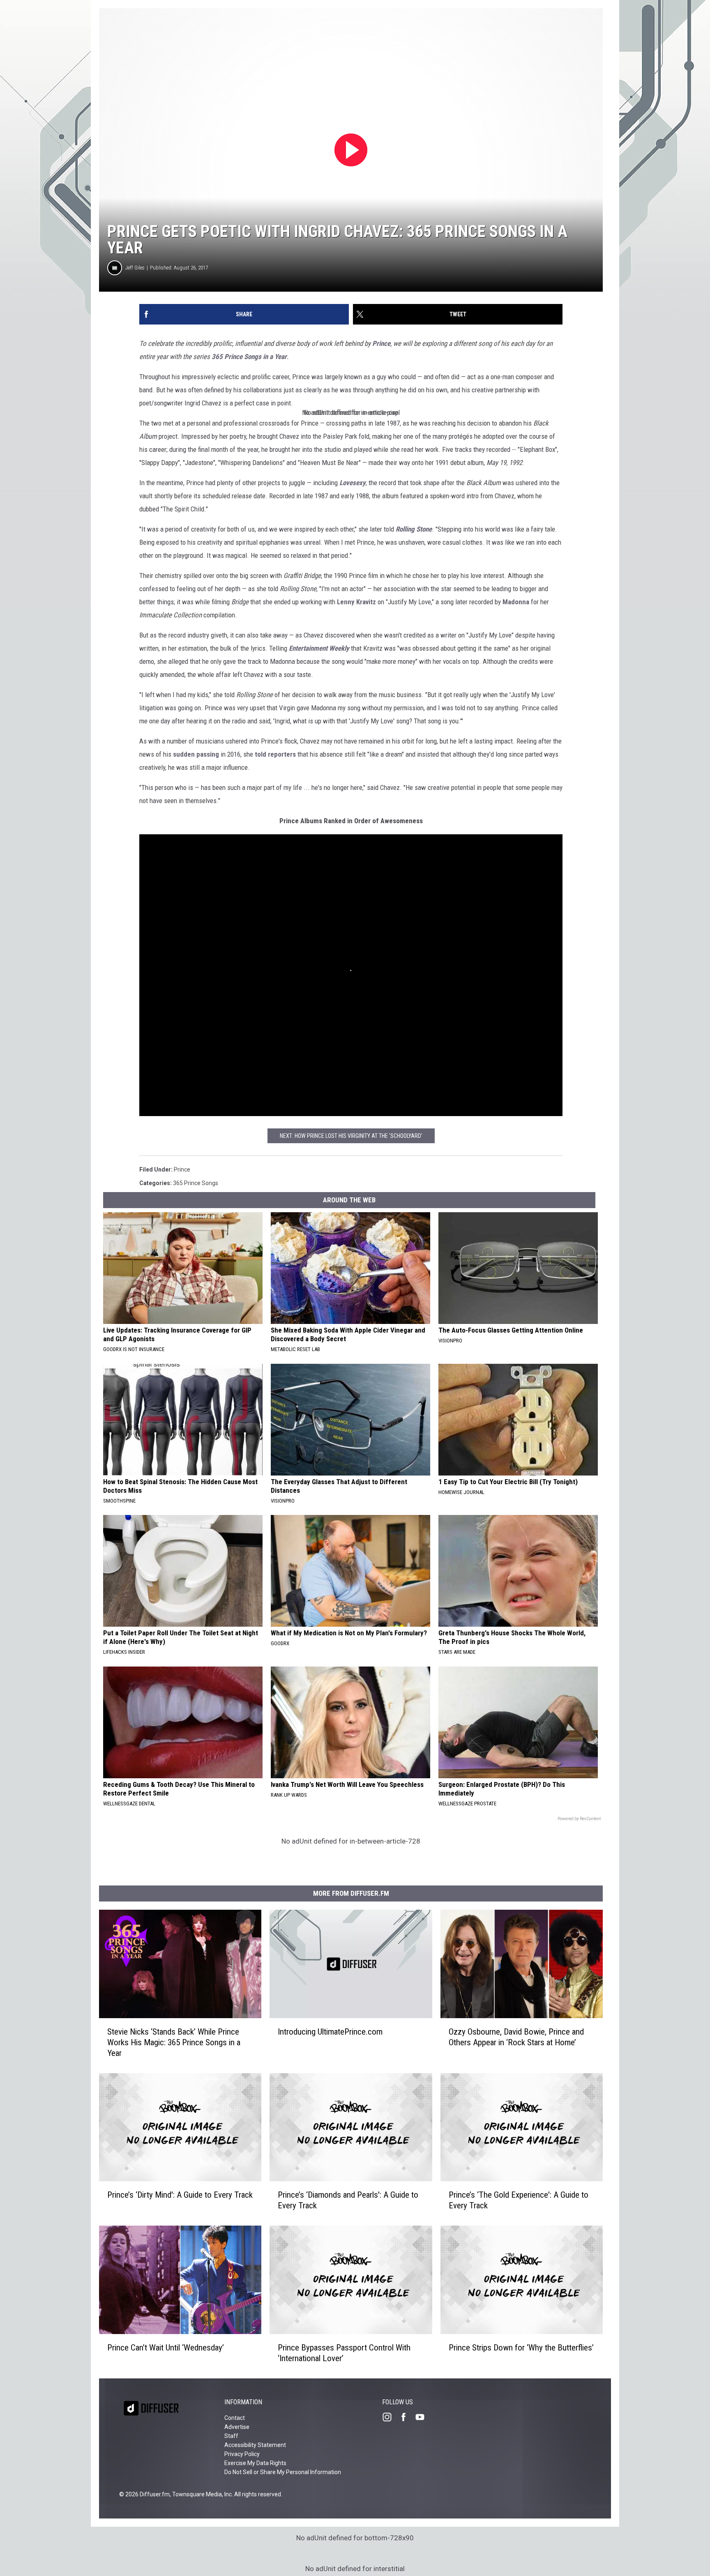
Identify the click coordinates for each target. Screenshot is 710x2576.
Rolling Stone (414, 529)
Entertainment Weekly (319, 648)
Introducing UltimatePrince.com (330, 2032)
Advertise (237, 2427)
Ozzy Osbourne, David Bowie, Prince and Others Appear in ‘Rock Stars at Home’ (516, 2037)
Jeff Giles (135, 268)
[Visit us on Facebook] (407, 2417)
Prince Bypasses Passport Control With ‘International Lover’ (344, 2353)
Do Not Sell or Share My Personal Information (283, 2472)
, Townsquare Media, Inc (201, 2494)
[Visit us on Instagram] (390, 2417)
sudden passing (196, 754)
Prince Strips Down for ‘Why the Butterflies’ (521, 2348)
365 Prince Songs (196, 1183)
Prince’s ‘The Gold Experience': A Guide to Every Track (519, 2200)
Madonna (516, 602)
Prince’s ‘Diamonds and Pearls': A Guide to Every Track (348, 2200)
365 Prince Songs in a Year (249, 357)
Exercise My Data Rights (255, 2463)
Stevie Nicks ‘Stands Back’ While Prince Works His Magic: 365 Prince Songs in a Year (174, 2042)
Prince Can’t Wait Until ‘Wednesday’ (166, 2348)
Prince (381, 343)
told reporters (275, 754)
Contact (235, 2418)
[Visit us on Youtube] (423, 2417)
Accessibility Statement (255, 2445)
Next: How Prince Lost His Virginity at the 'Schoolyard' (351, 1136)
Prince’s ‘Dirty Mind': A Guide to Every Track (180, 2195)
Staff (231, 2436)
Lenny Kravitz (356, 602)
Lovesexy (353, 483)
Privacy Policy (242, 2454)
